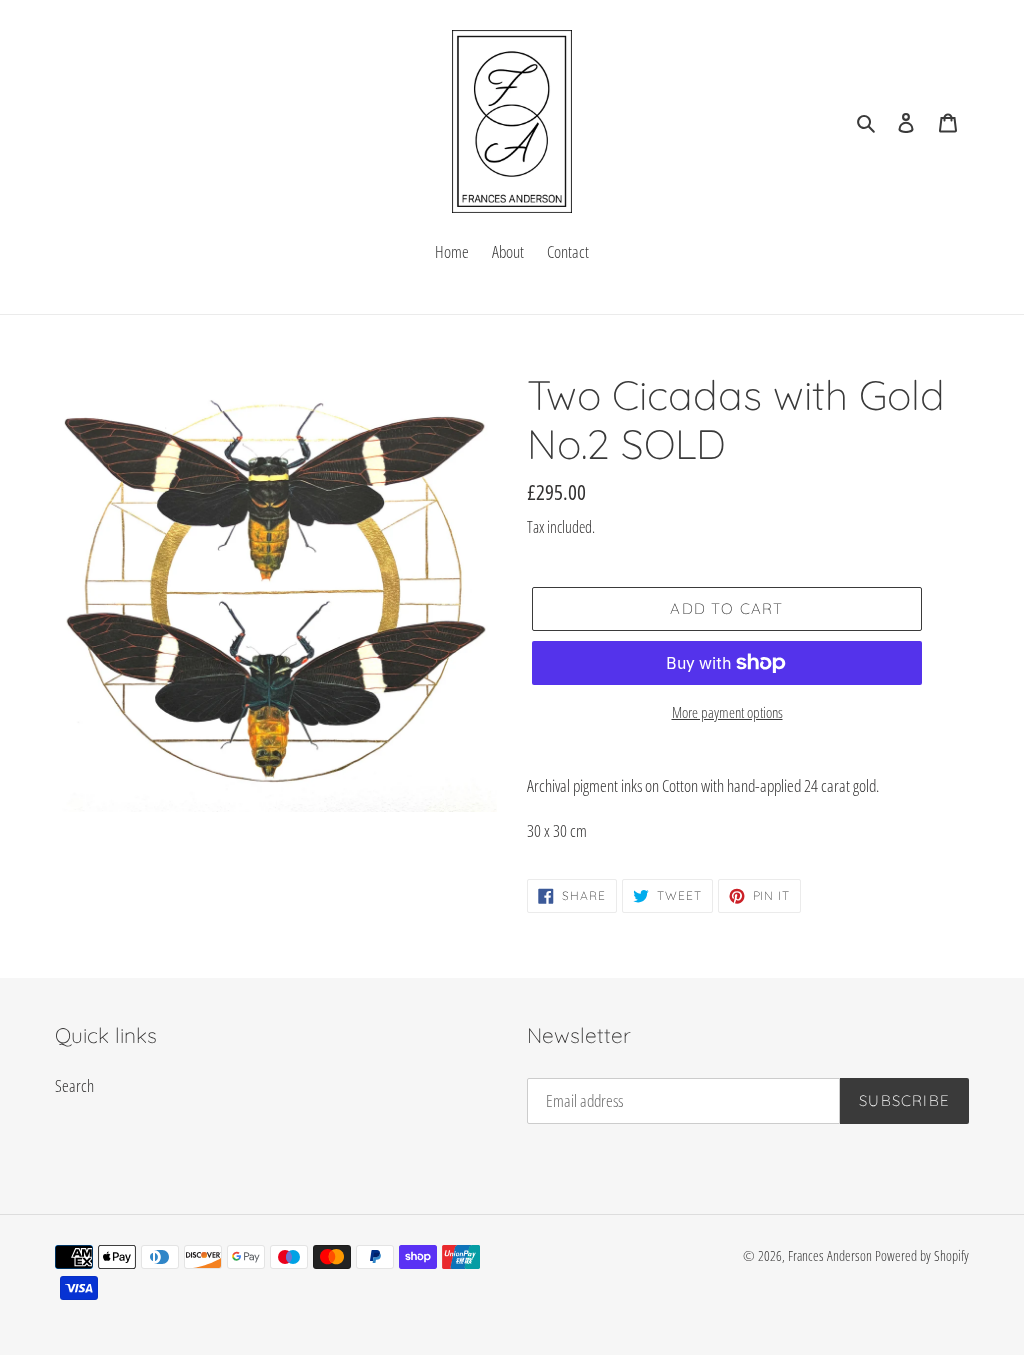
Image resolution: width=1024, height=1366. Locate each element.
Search (74, 1085)
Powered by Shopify (922, 1255)
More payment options (727, 712)
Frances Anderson (830, 1255)
